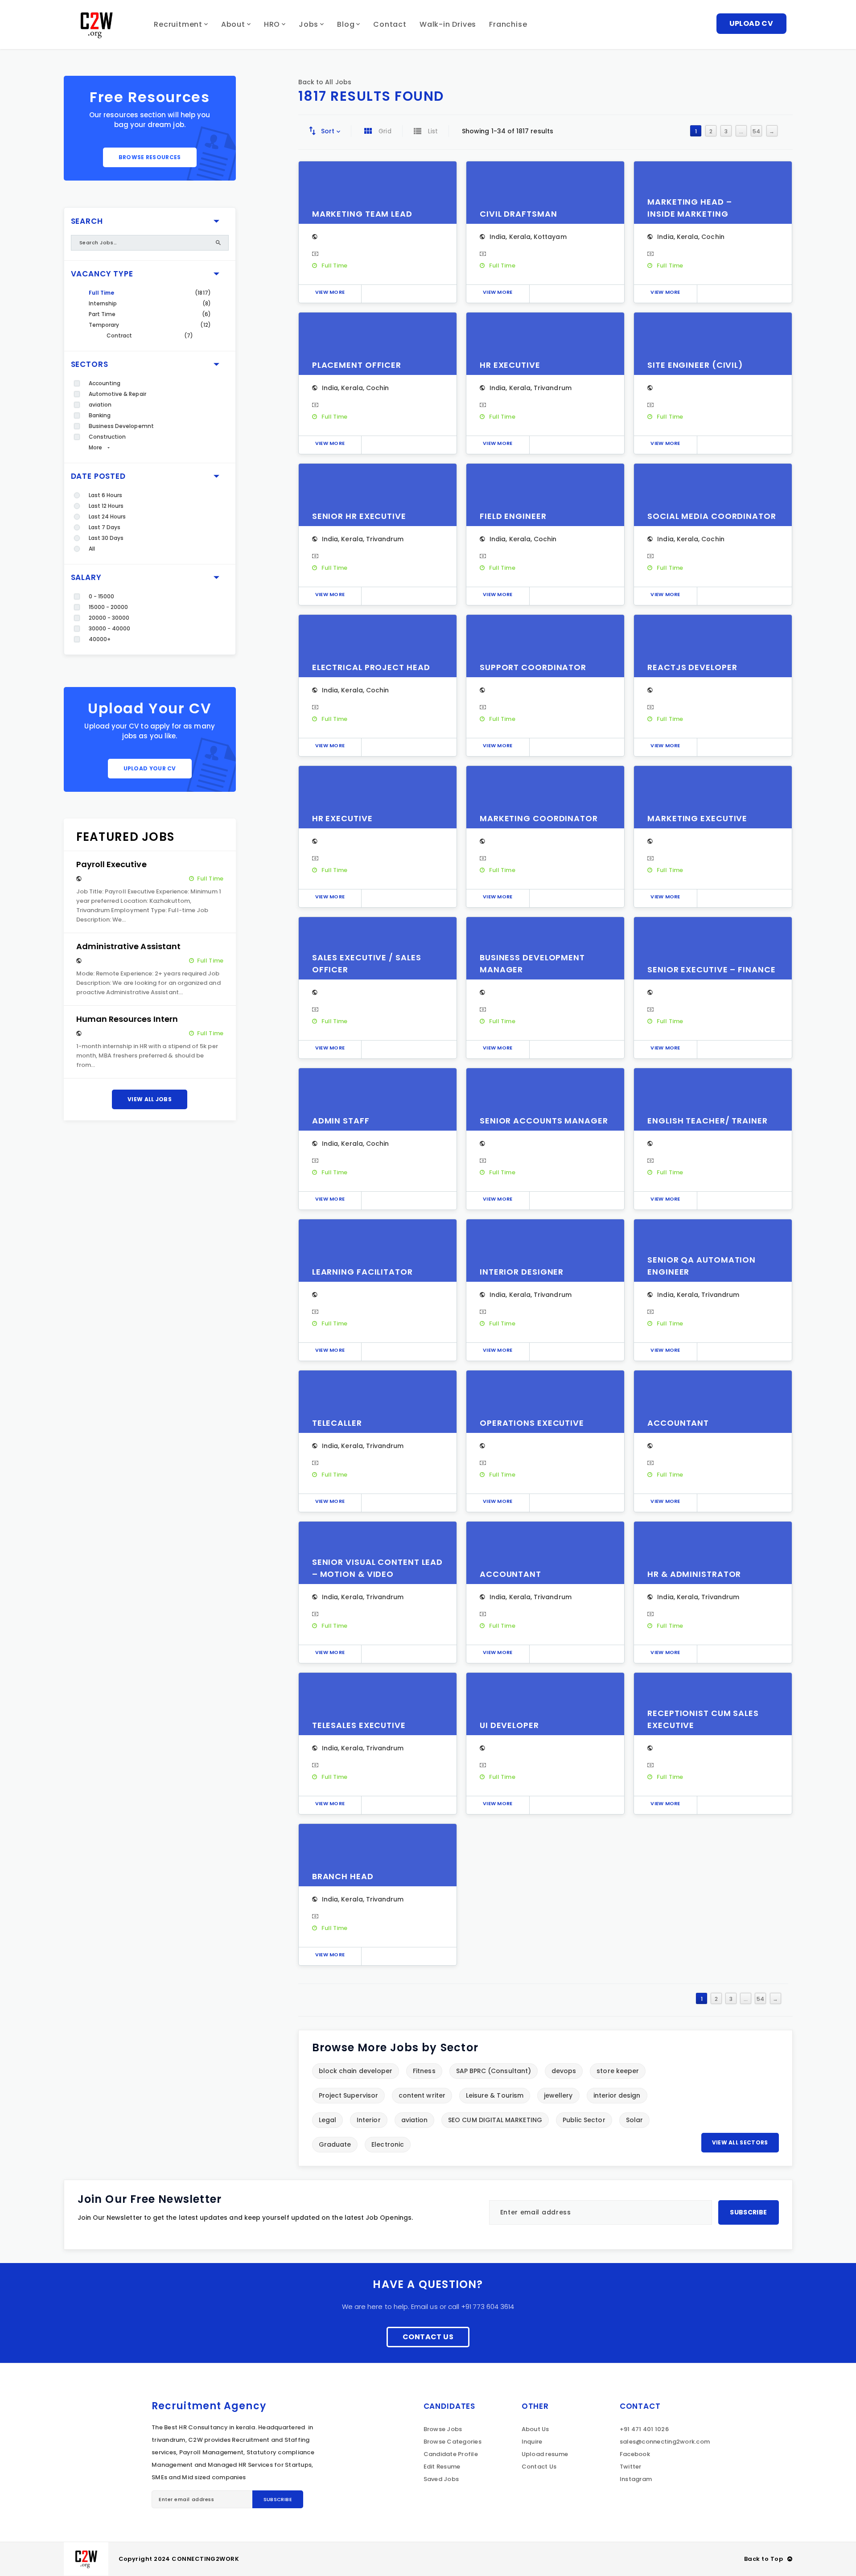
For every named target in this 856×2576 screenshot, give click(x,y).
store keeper (618, 2071)
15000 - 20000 (109, 607)
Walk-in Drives (448, 24)
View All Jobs (150, 1099)
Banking (100, 415)
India (498, 237)
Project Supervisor (348, 2095)
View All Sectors (740, 2142)
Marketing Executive (697, 818)
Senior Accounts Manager (544, 1121)
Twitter (631, 2467)
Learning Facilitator (362, 1272)
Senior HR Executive (359, 516)
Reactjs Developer (692, 667)
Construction (107, 437)
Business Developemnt (121, 426)
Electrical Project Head (371, 667)
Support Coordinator (533, 667)
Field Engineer (513, 516)
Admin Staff (341, 1121)
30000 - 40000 (110, 628)
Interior (369, 2120)
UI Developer (509, 1725)
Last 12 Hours (106, 506)
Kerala (520, 237)
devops (564, 2071)
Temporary (104, 325)
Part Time (102, 314)
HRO (272, 24)
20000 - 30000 (109, 618)
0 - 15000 (102, 596)
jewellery (558, 2095)
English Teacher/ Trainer (708, 1121)
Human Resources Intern (127, 1019)
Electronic (388, 2144)
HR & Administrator (694, 1574)
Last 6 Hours (106, 495)
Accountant (678, 1423)
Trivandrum (553, 388)
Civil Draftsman (519, 214)
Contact (390, 24)
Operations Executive (532, 1423)
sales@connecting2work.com (665, 2442)
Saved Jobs (441, 2479)
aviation (100, 405)
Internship (103, 303)
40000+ (100, 639)
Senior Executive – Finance (711, 969)
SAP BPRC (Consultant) (494, 2071)
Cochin (713, 237)
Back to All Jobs (325, 82)
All (92, 549)
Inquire (532, 2442)
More (95, 447)
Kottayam (550, 237)
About (233, 24)
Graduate (335, 2144)
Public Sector (584, 2120)
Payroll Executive (111, 864)
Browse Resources (150, 157)
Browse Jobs (443, 2429)
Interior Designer (522, 1272)
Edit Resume (442, 2467)
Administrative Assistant (129, 946)
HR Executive (510, 365)
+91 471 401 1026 (644, 2429)
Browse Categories (453, 2442)
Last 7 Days (105, 527)
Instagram (636, 2479)
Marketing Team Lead (362, 214)
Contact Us (428, 2337)
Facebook (635, 2454)
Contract (119, 335)
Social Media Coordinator (712, 516)
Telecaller (337, 1423)
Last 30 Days (106, 538)
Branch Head (343, 1876)
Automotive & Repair (117, 394)
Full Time (102, 293)
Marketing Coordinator (539, 818)
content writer (422, 2095)
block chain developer (356, 2071)
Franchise (508, 24)
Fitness (424, 2071)
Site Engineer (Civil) (695, 365)
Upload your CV (150, 768)
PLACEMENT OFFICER (357, 365)
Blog (346, 24)
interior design (617, 2095)
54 (756, 131)
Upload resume (545, 2454)
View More (330, 292)
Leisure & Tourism (495, 2095)
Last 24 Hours (107, 516)
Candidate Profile (451, 2454)
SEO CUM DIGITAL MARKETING (495, 2120)
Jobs (309, 24)
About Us (535, 2429)
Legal (327, 2120)
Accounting (105, 383)
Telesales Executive (359, 1725)
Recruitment (178, 24)
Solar (634, 2120)
